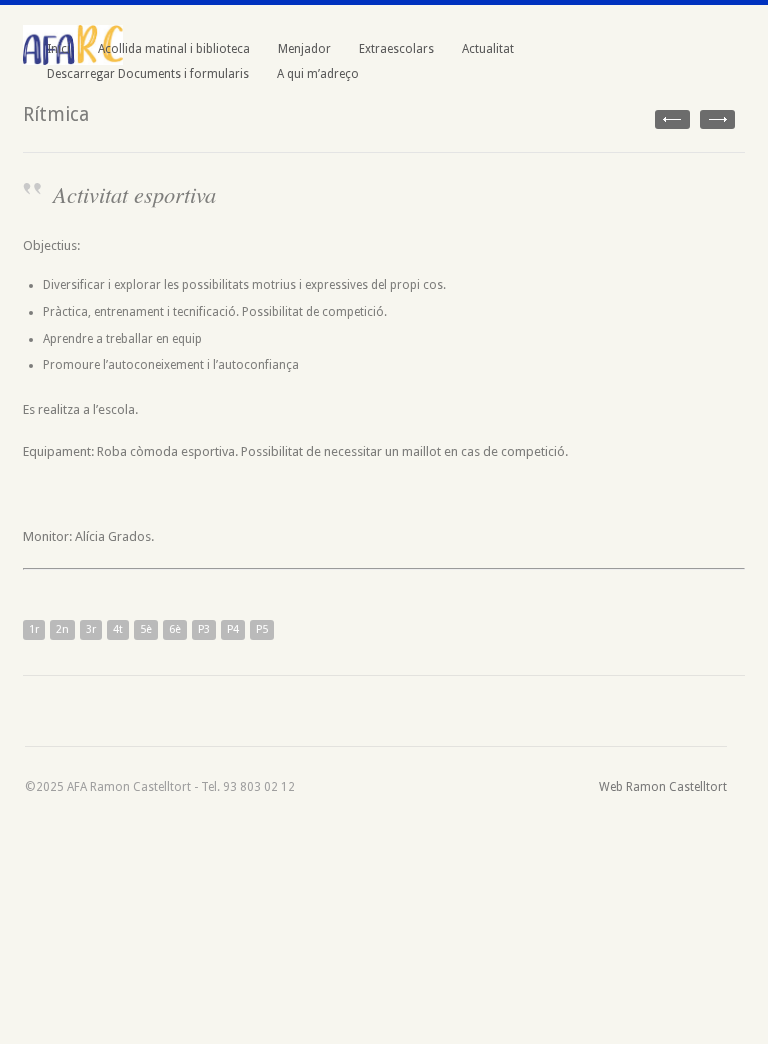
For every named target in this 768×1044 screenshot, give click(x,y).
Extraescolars (396, 49)
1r (34, 629)
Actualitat (488, 49)
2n (62, 629)
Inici (58, 49)
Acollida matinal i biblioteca (174, 49)
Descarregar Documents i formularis (148, 74)
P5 (262, 629)
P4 (233, 629)
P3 (204, 629)
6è (175, 629)
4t (118, 629)
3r (91, 629)
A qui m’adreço (318, 74)
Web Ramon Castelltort (663, 787)
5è (146, 629)
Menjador (304, 49)
